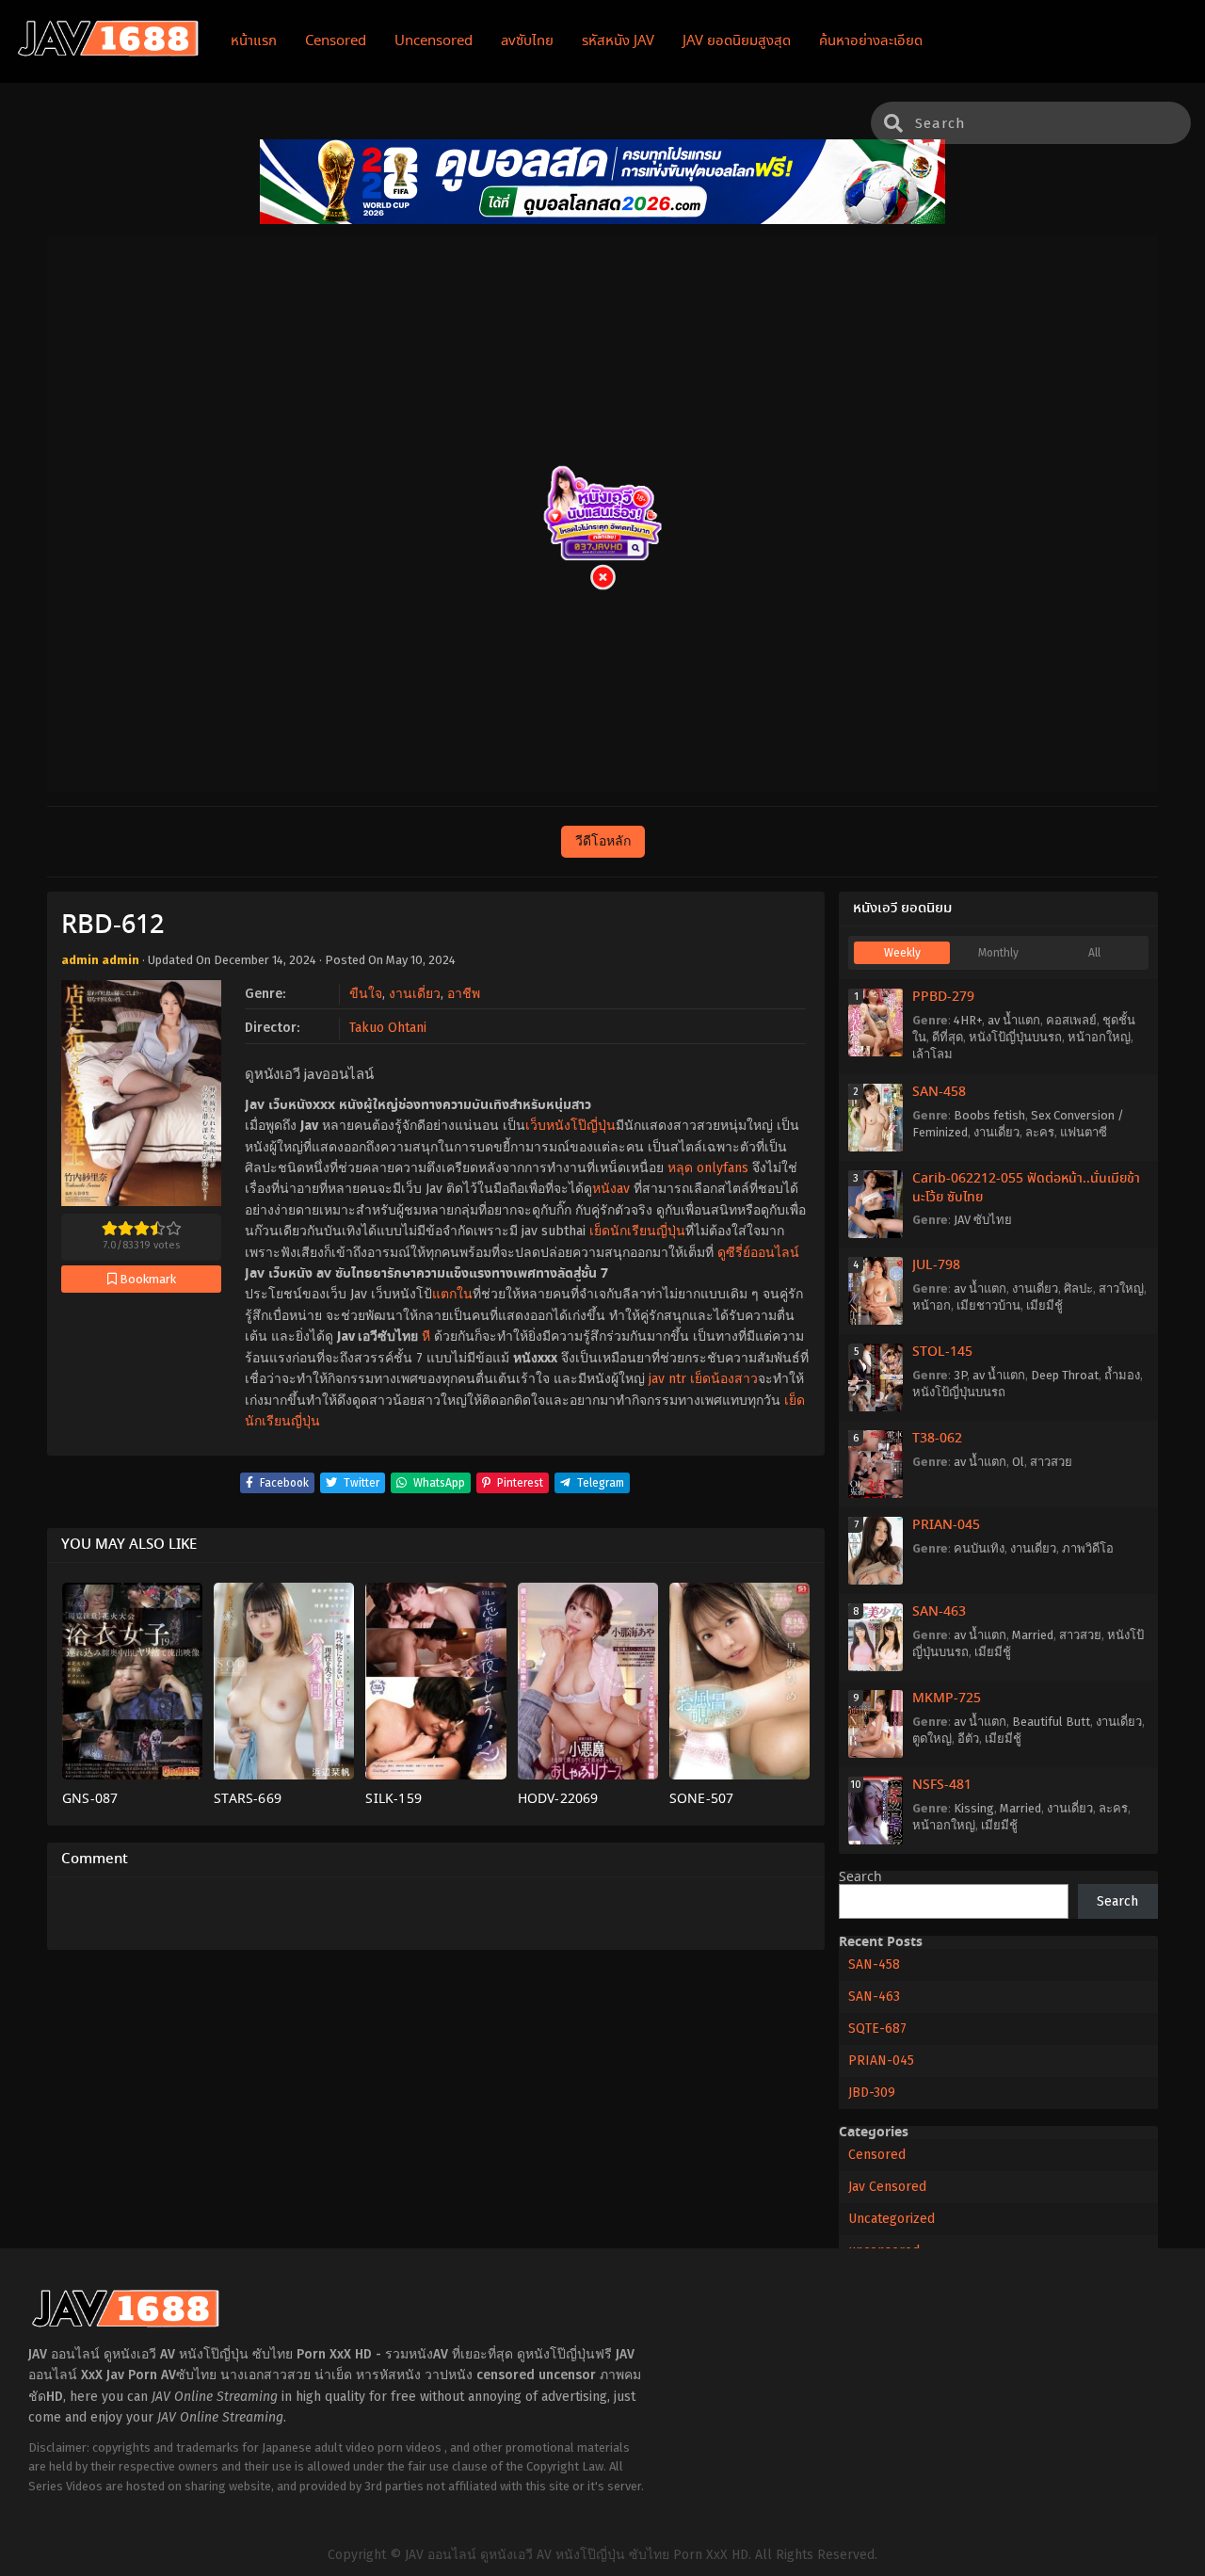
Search (860, 1877)
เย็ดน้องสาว (724, 1379)
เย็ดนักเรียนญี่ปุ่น (637, 1231)
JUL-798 (936, 1265)
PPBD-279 (943, 997)
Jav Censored (887, 2187)
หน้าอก (932, 1305)
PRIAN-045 (946, 1525)
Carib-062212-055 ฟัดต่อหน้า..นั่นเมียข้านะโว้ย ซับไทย (1026, 1188)
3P (960, 1375)
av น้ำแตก (1014, 1020)
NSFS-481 (942, 1785)
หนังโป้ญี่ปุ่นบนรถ (1015, 1037)
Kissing (974, 1808)
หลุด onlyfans (708, 1168)
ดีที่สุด (948, 1037)
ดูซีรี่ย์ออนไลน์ (758, 1253)
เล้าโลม (932, 1054)
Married (1033, 1635)
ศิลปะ (1078, 1288)
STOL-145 (942, 1352)
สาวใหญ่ (1121, 1288)
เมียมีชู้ (1044, 1305)
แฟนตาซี (1084, 1132)
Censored (877, 2155)
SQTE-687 (877, 2029)
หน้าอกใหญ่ (1099, 1037)
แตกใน (452, 1294)
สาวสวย (1051, 1462)
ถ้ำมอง (1122, 1375)
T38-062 (937, 1439)
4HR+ (968, 1020)
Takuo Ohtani (388, 1028)
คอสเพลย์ (1071, 1020)
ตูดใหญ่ (932, 1739)
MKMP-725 (947, 1699)
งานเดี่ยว (415, 994)
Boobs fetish (989, 1115)
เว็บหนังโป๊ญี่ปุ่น (570, 1126)
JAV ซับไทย (983, 1220)
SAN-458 (939, 1092)
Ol (1018, 1462)
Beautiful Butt (1051, 1722)
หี (426, 1336)
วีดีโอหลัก (603, 841)
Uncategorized (892, 2219)
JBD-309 (872, 2093)
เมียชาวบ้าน (988, 1305)
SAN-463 (939, 1612)
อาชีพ (464, 994)
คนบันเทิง (979, 1548)
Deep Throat (1065, 1375)
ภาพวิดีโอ (1088, 1548)
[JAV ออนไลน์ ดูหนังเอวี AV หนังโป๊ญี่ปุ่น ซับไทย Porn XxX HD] (108, 53)
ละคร (1040, 1132)
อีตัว (968, 1739)
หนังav (611, 1189)
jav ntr (667, 1379)
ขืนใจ (366, 994)
